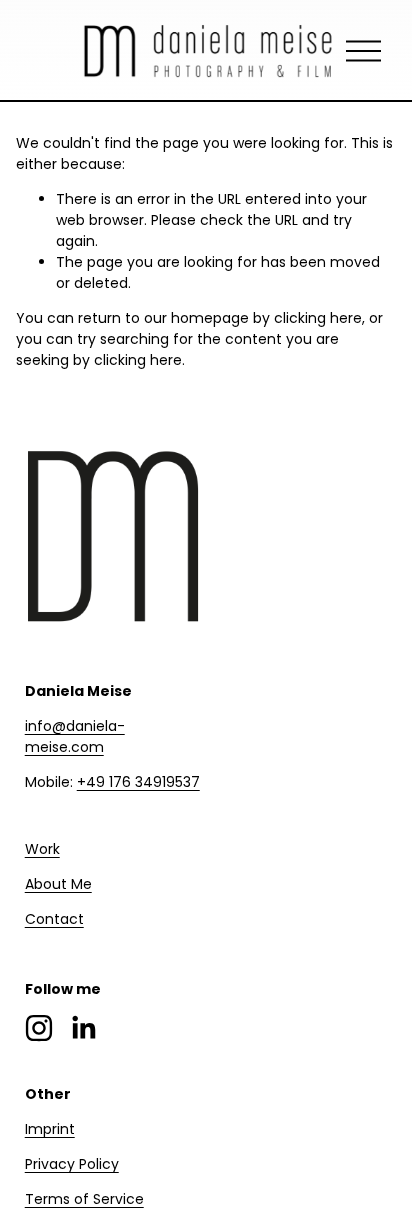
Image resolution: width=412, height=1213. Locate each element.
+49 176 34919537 (138, 782)
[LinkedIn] (83, 1028)
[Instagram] (39, 1028)
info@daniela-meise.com (75, 736)
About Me (58, 884)
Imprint (50, 1129)
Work (42, 849)
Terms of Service (84, 1199)
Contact (54, 919)
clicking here (318, 318)
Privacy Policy (72, 1164)
